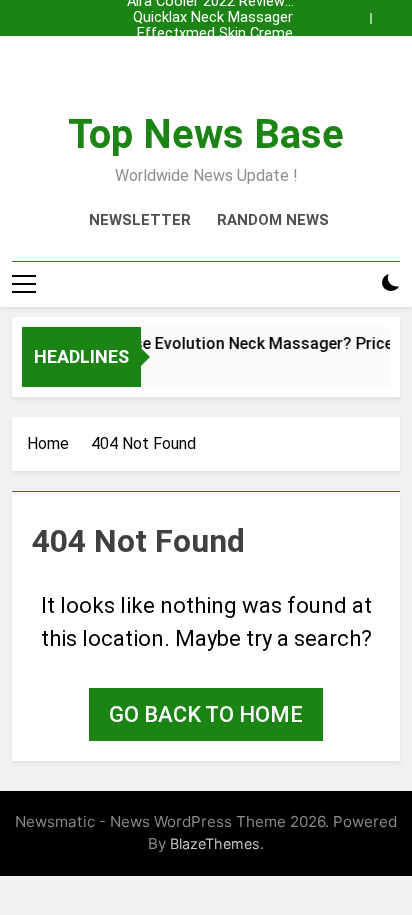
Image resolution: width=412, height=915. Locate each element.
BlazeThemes (215, 843)
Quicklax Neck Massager (213, 18)
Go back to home (206, 714)
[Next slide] (390, 13)
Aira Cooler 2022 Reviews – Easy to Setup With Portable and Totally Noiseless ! (210, 66)
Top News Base (206, 134)
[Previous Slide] (360, 13)
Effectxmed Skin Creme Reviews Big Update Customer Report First (215, 34)
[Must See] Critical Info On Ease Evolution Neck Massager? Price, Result (206, 50)
